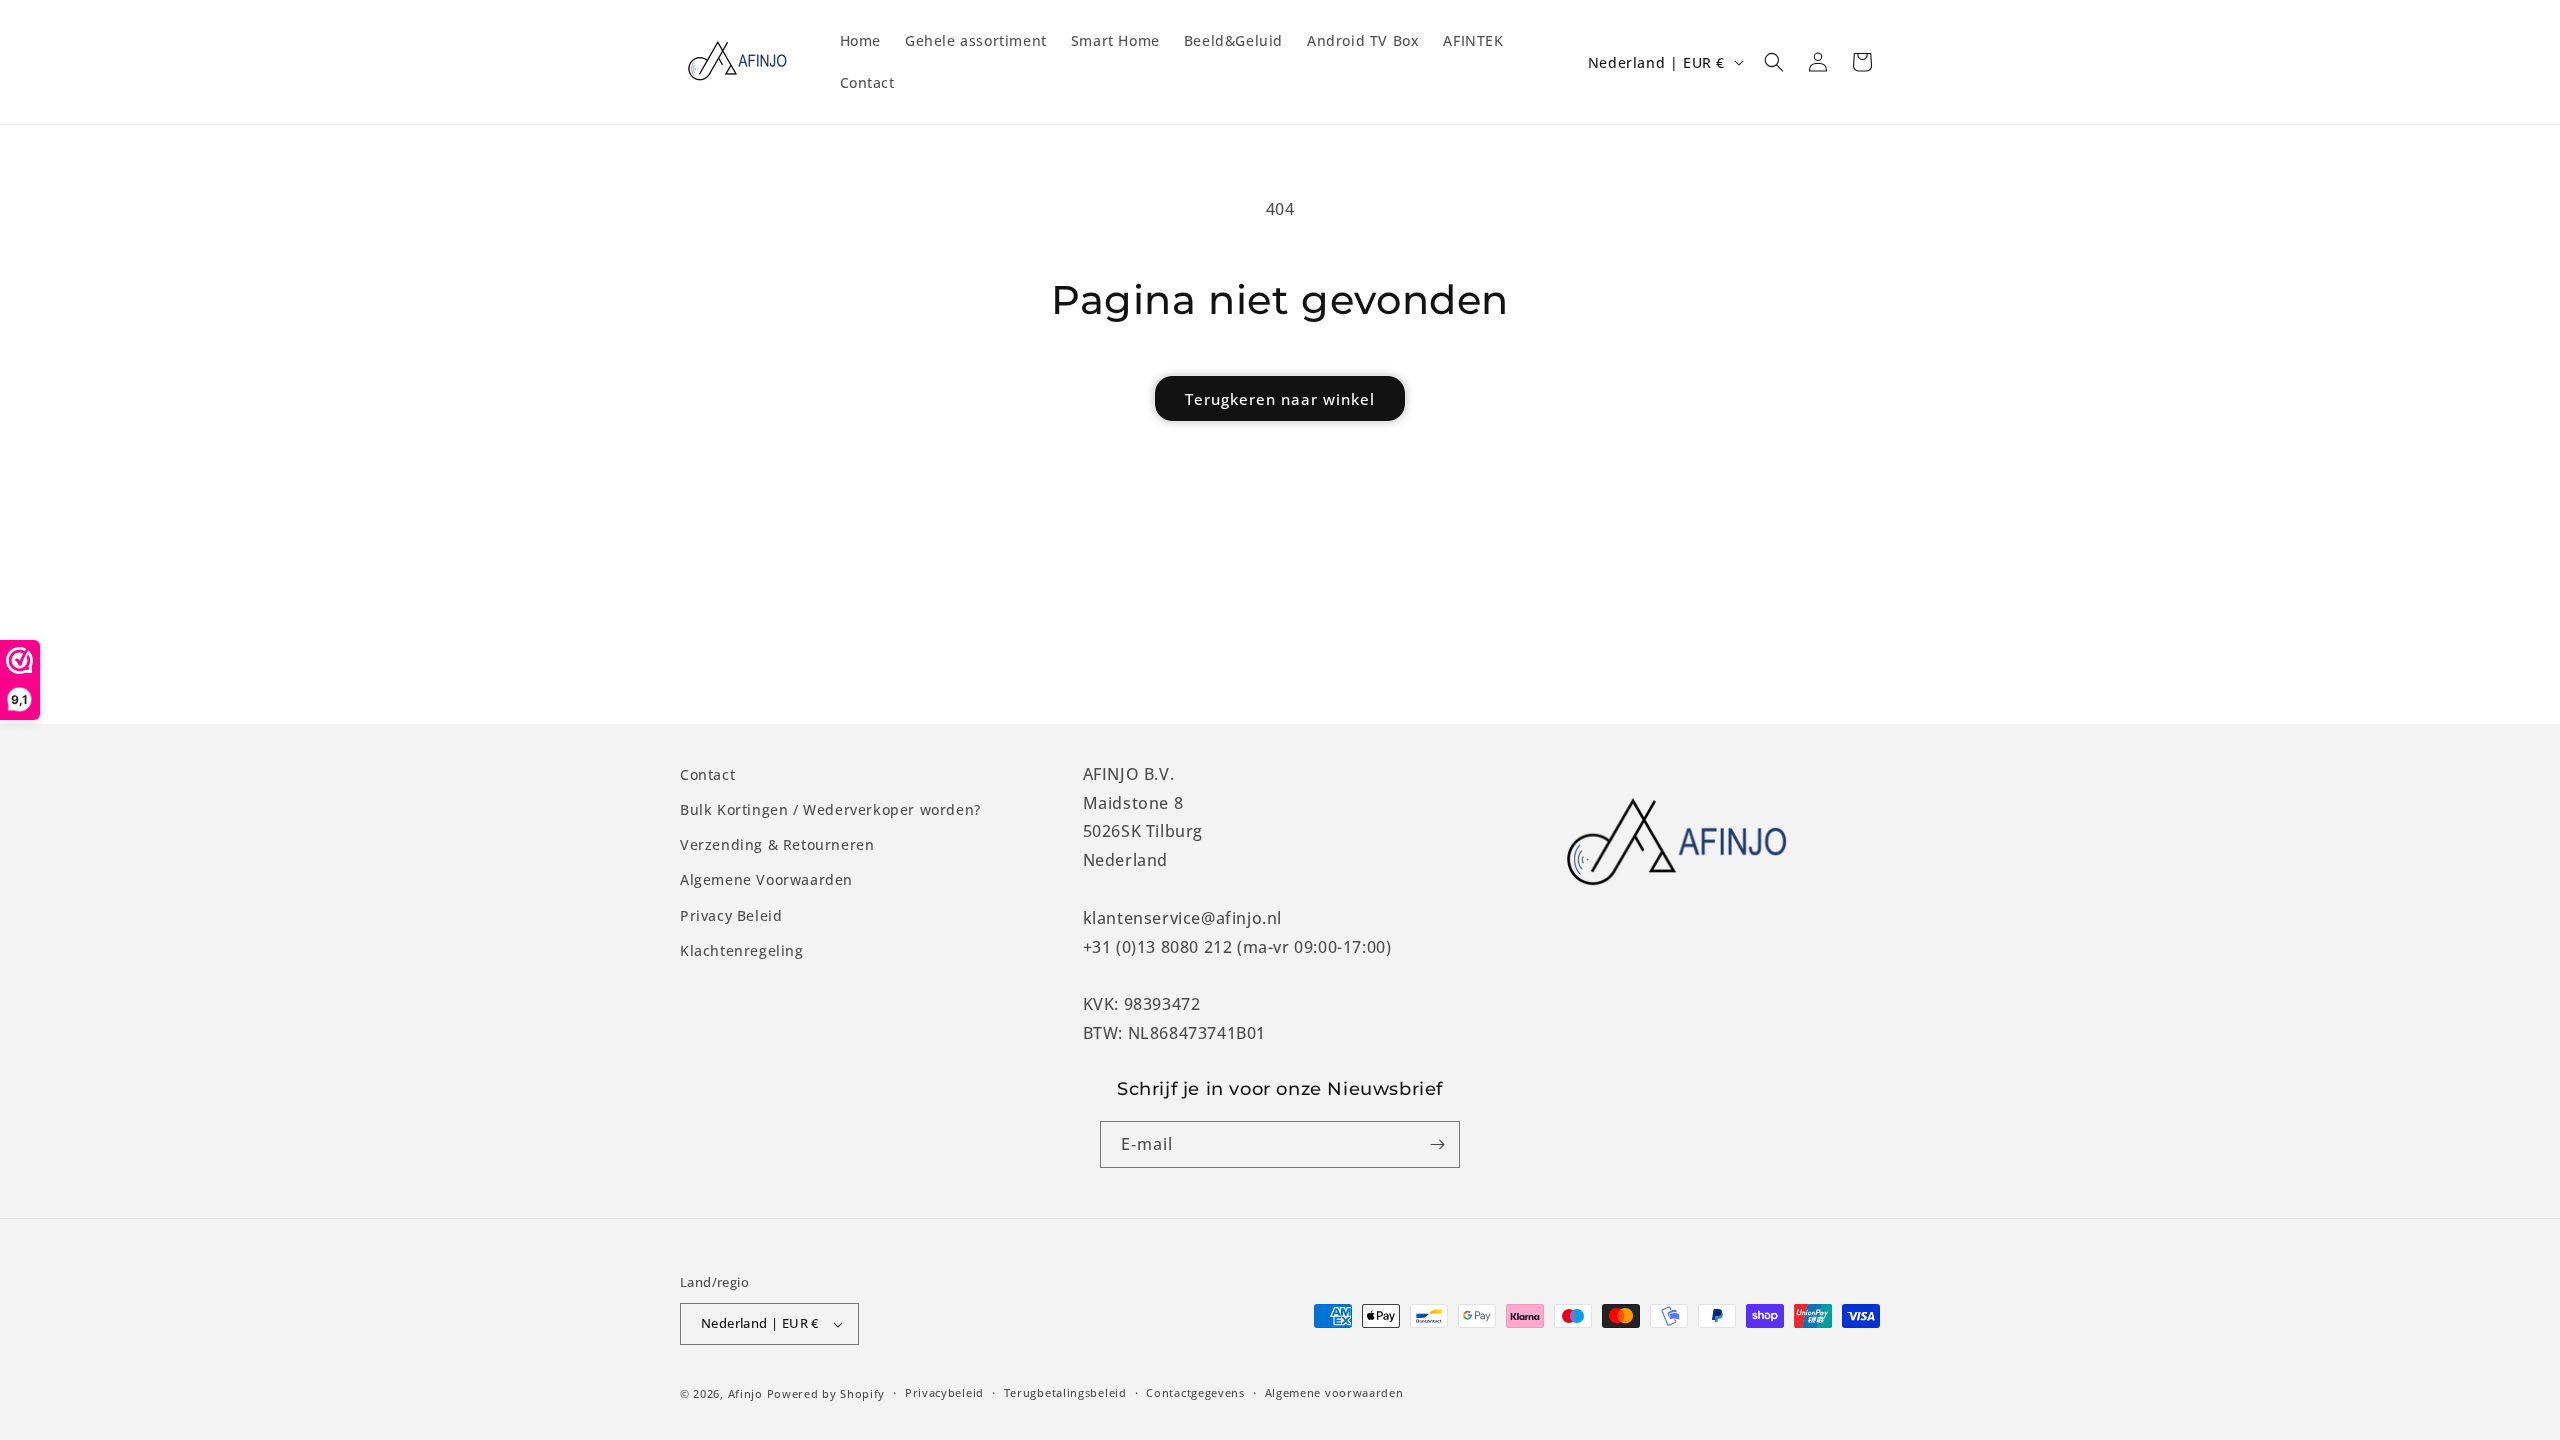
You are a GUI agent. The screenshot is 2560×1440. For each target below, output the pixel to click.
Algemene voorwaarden (1334, 1392)
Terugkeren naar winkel (1280, 399)
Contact (707, 774)
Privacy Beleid (731, 915)
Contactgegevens (1195, 1392)
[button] (1774, 62)
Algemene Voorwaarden (766, 879)
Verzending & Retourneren (777, 844)
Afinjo (745, 1393)
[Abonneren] (1437, 1144)
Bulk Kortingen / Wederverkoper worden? (830, 809)
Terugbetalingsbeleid (1065, 1392)
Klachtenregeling (742, 950)
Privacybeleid (944, 1392)
